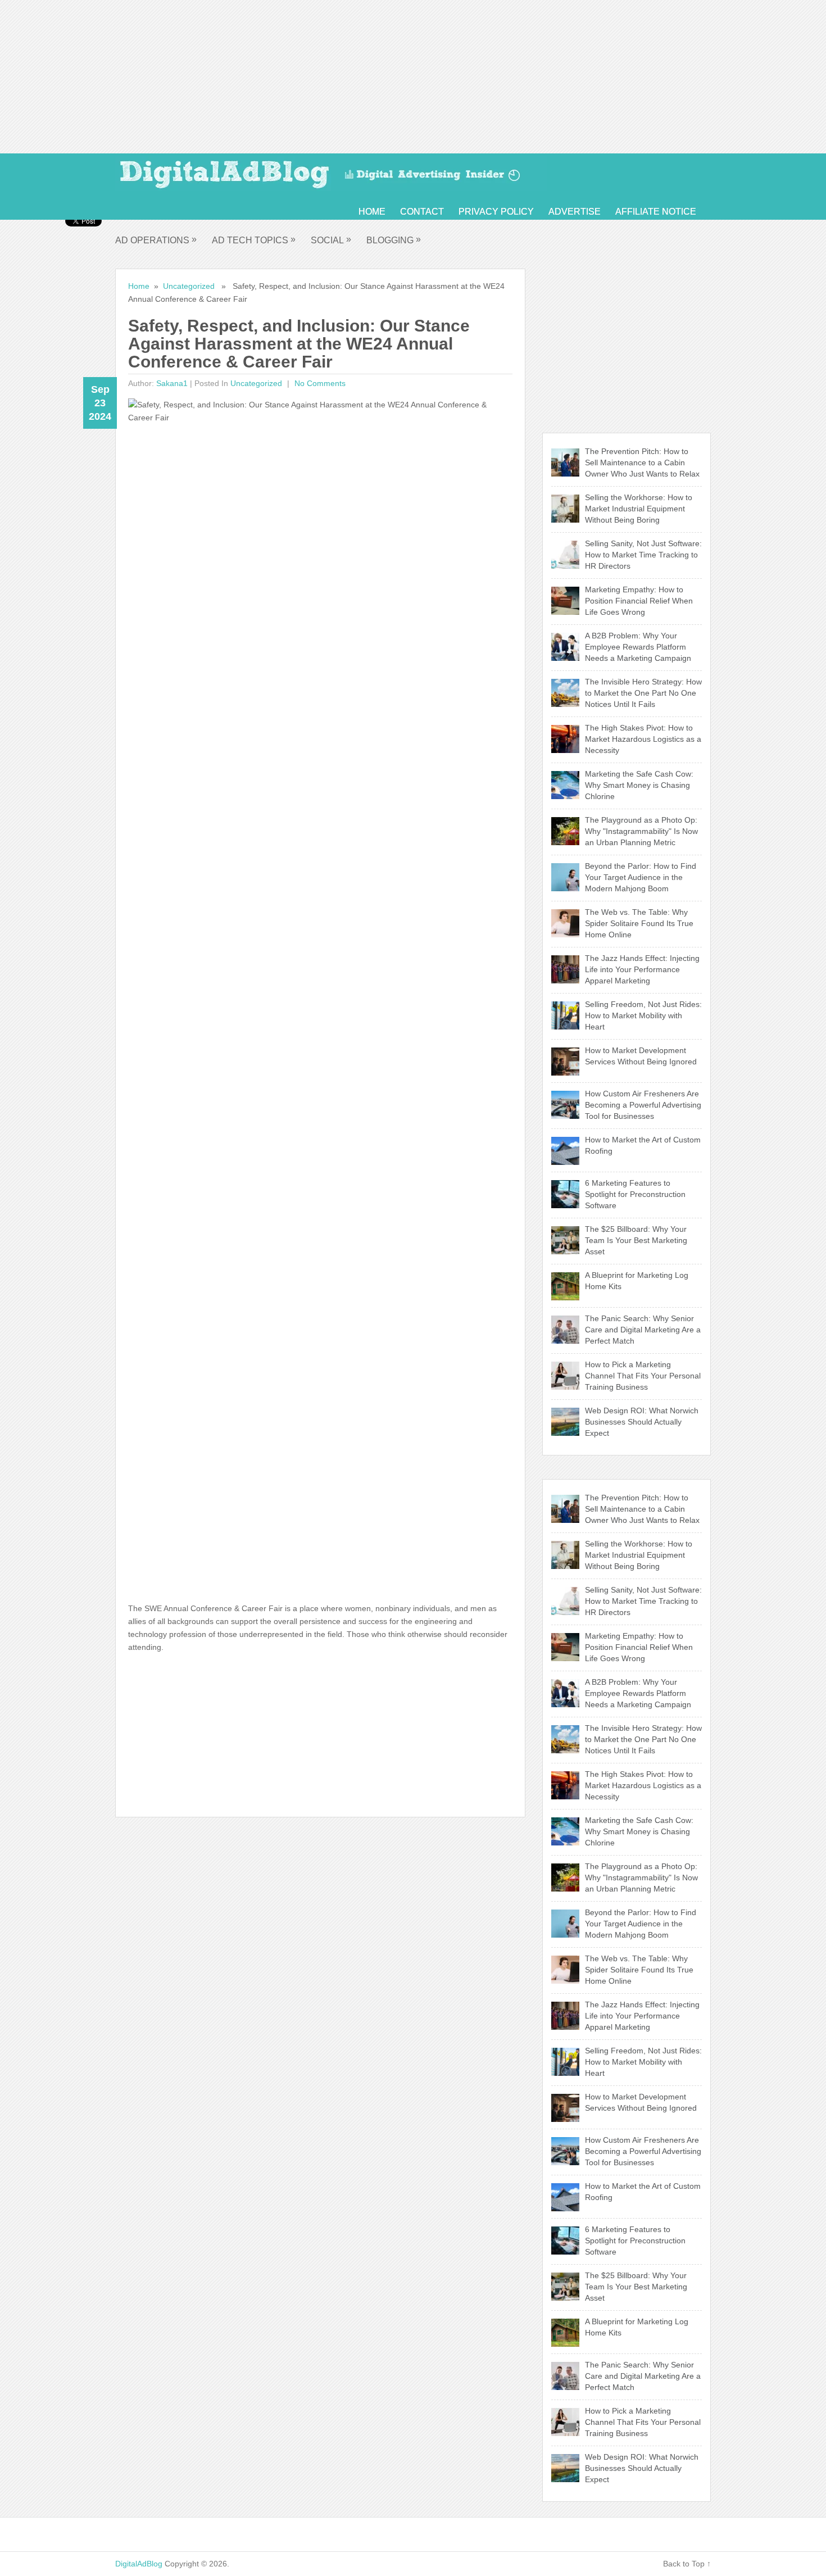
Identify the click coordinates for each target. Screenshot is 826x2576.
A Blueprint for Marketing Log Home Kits (637, 1281)
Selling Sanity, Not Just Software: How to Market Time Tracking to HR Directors (643, 555)
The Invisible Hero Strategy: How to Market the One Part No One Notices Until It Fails (643, 693)
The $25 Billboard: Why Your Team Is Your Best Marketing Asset (636, 1240)
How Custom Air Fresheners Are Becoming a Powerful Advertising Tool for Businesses (643, 1105)
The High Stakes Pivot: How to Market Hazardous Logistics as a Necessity (643, 739)
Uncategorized (189, 286)
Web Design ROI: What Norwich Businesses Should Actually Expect (642, 1422)
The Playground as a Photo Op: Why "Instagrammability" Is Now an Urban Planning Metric (641, 831)
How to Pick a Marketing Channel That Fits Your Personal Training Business (643, 1376)
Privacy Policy (496, 212)
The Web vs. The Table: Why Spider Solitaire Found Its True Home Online (639, 923)
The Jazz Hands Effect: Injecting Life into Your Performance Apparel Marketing (642, 969)
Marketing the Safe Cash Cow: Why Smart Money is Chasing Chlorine (639, 785)
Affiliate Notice (656, 212)
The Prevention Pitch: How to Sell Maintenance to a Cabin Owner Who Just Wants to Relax (642, 462)
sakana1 (172, 383)
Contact (422, 212)
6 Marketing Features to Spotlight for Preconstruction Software (635, 1194)
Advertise (575, 212)
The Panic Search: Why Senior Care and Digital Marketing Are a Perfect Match (643, 1330)
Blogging (394, 240)
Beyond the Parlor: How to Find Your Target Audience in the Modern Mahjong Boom (641, 877)
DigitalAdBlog (139, 2564)
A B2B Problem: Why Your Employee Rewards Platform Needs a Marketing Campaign (638, 647)
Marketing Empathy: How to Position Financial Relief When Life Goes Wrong (639, 601)
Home (372, 212)
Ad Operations (156, 240)
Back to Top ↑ (687, 2564)
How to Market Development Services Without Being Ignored (641, 1056)
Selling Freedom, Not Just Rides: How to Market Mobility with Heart (643, 1015)
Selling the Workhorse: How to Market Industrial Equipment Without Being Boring (639, 509)
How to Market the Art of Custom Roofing (643, 1145)
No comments (319, 383)
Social (331, 240)
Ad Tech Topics (254, 240)
